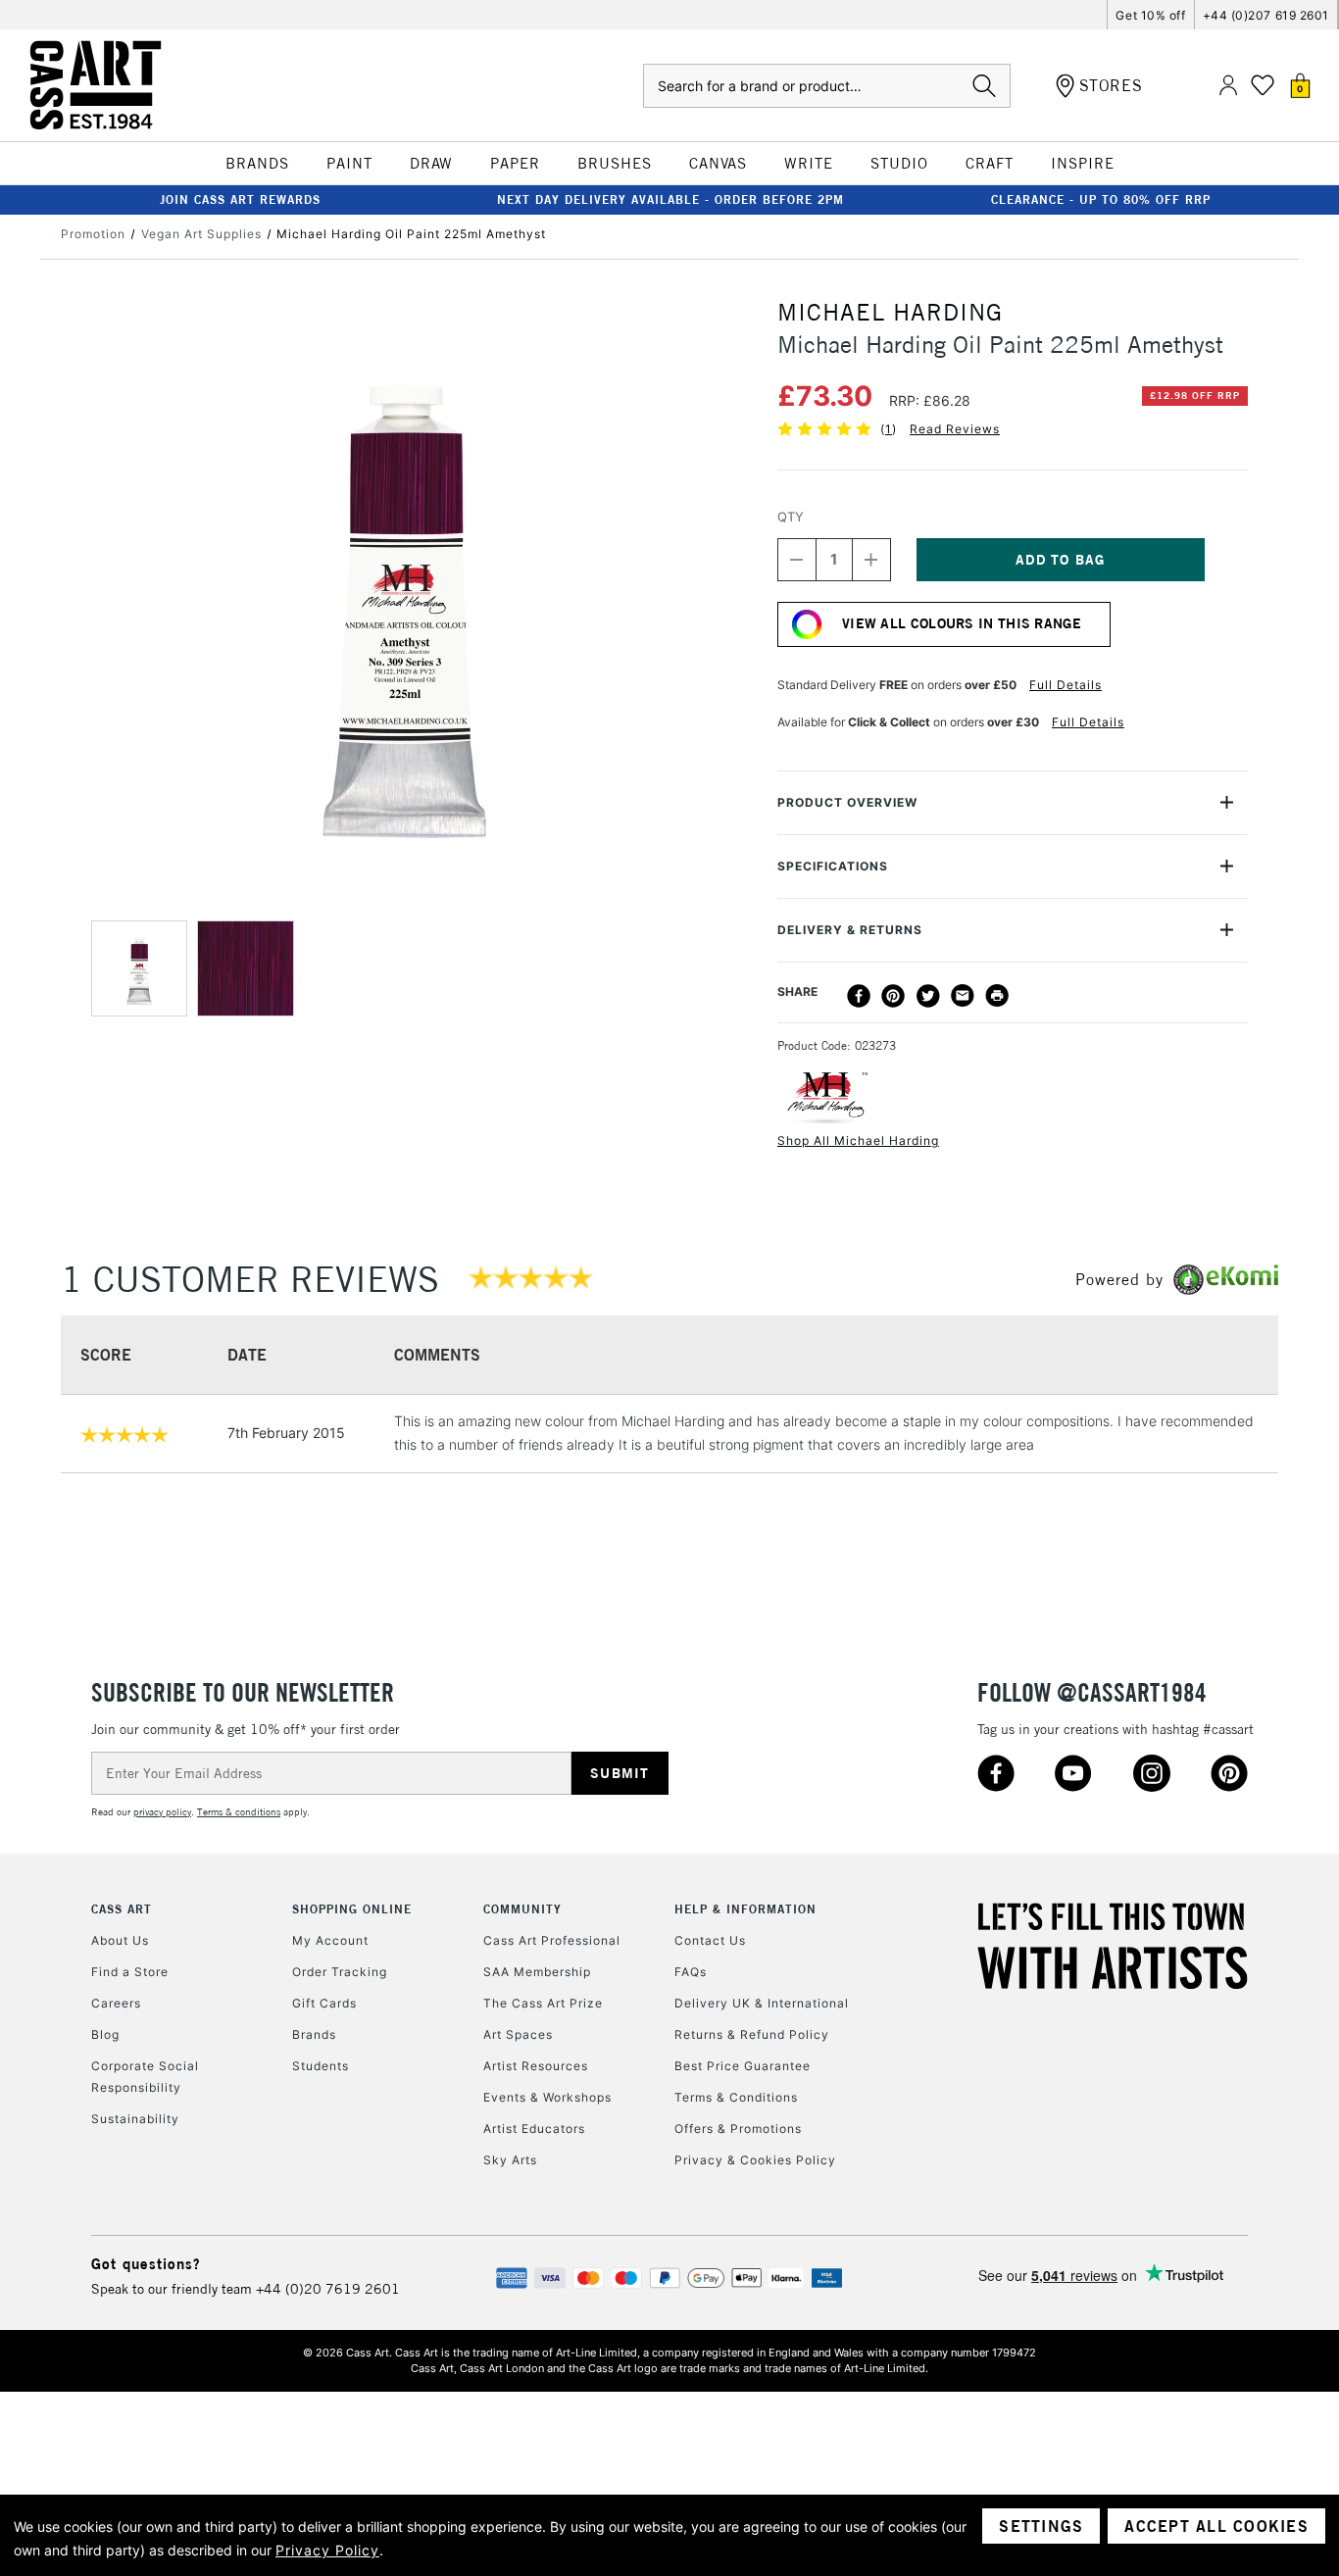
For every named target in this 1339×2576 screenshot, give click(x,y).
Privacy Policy (327, 2550)
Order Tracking (340, 1972)
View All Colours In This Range (962, 623)
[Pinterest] (893, 996)
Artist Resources (536, 2066)
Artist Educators (534, 2129)
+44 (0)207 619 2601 (1266, 15)
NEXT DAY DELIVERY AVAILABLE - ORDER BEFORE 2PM (670, 199)
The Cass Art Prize (543, 2003)
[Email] (963, 996)
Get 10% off (1150, 15)
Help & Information (745, 1909)
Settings (1041, 2526)
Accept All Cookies (1216, 2526)
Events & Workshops (547, 2097)
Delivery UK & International (762, 2003)
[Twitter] (928, 996)
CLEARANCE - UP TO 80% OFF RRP (1101, 199)
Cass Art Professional (552, 1940)
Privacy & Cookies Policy (755, 2160)
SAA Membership (537, 1972)
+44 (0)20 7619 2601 (328, 2289)
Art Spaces (518, 2034)
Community (522, 1909)
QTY (791, 517)
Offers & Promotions (738, 2129)
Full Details (1066, 685)
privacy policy (162, 1812)
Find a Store (130, 1972)
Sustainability (135, 2119)
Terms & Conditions (736, 2097)
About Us (120, 1940)
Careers (116, 2003)
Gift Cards (324, 2003)
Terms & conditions (239, 1812)
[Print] (997, 996)
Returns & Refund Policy (752, 2034)
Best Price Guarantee (743, 2066)
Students (321, 2066)
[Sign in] (1228, 86)
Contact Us (710, 1940)
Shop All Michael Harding (858, 1140)
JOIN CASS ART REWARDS (240, 199)
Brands (314, 2034)
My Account (330, 1940)
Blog (105, 2034)
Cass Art (122, 1909)
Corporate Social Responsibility (145, 2077)
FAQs (691, 1972)
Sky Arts (510, 2160)
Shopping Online (352, 1909)
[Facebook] (859, 996)
